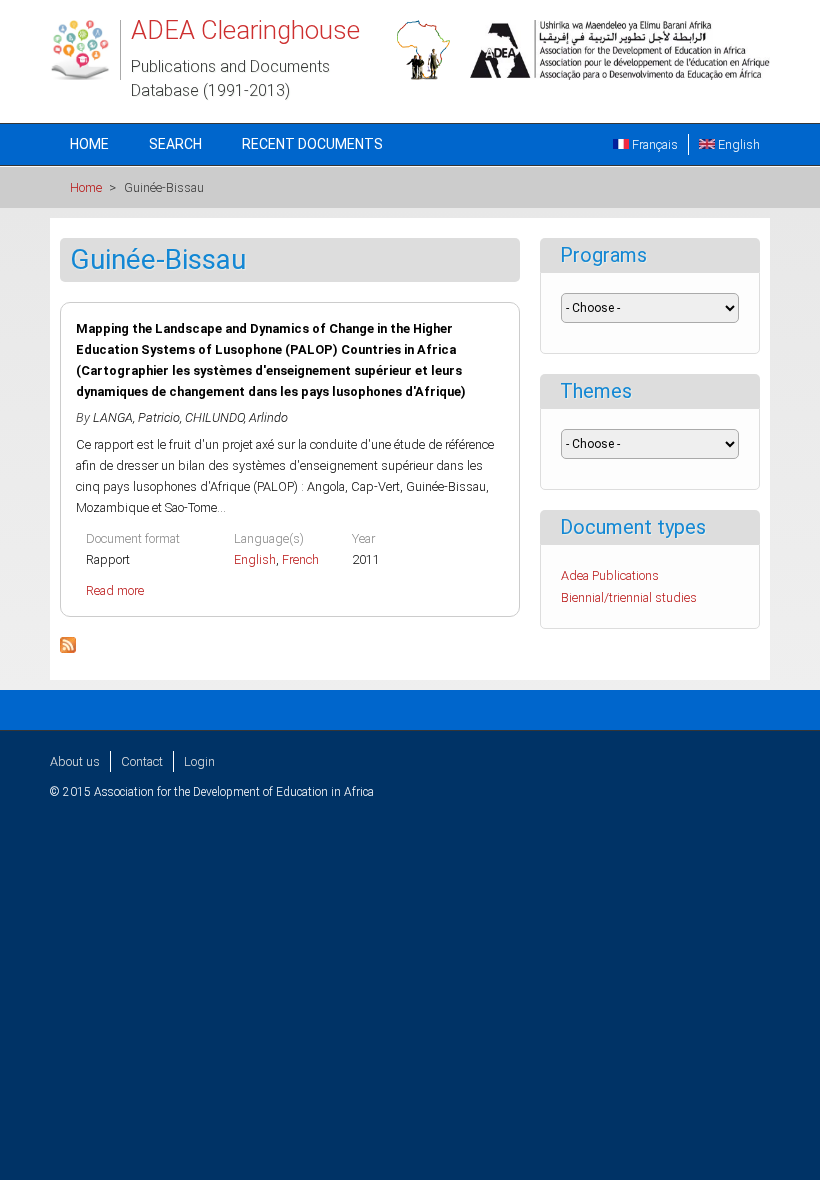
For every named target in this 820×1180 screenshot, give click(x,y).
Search (175, 144)
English (737, 144)
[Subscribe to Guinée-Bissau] (68, 648)
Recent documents (312, 144)
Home (89, 144)
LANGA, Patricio (136, 417)
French (300, 559)
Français (653, 144)
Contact (142, 761)
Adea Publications (610, 575)
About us (75, 761)
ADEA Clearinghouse (245, 30)
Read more (115, 590)
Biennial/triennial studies (629, 597)
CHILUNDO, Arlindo (236, 417)
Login (199, 761)
